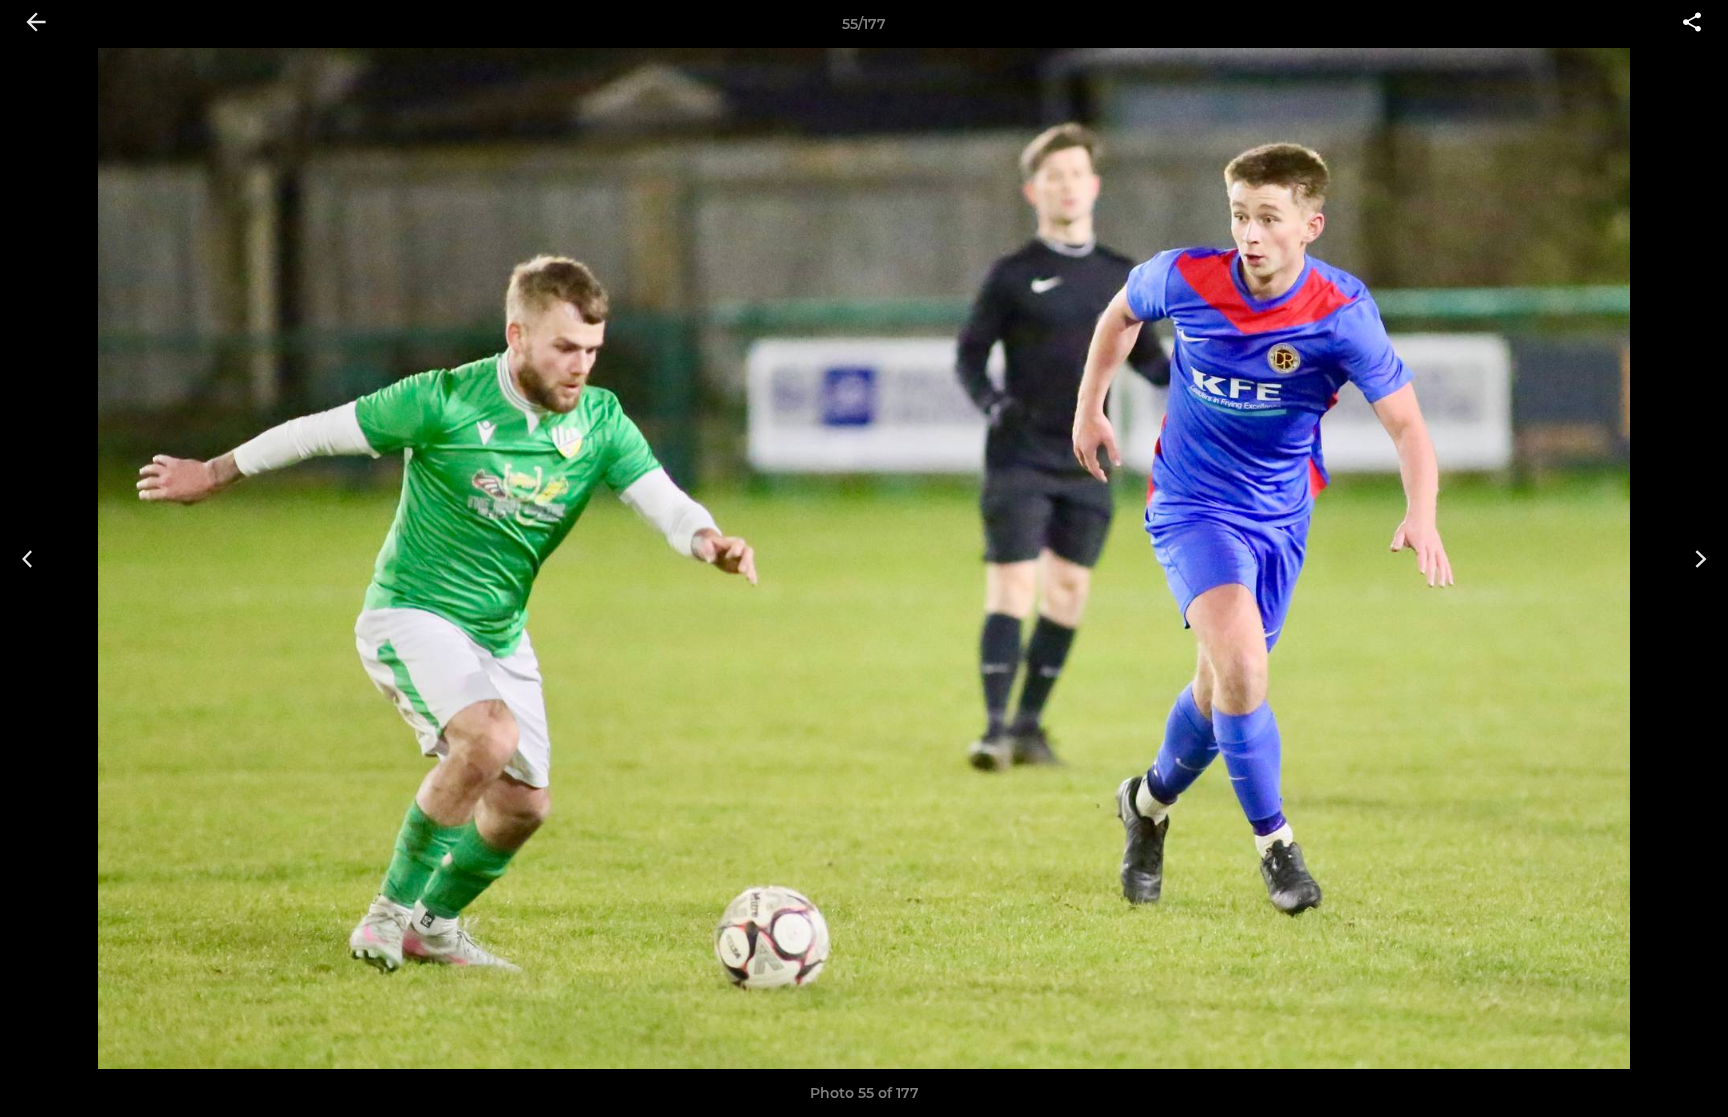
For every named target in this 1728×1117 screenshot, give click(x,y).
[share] (1692, 24)
